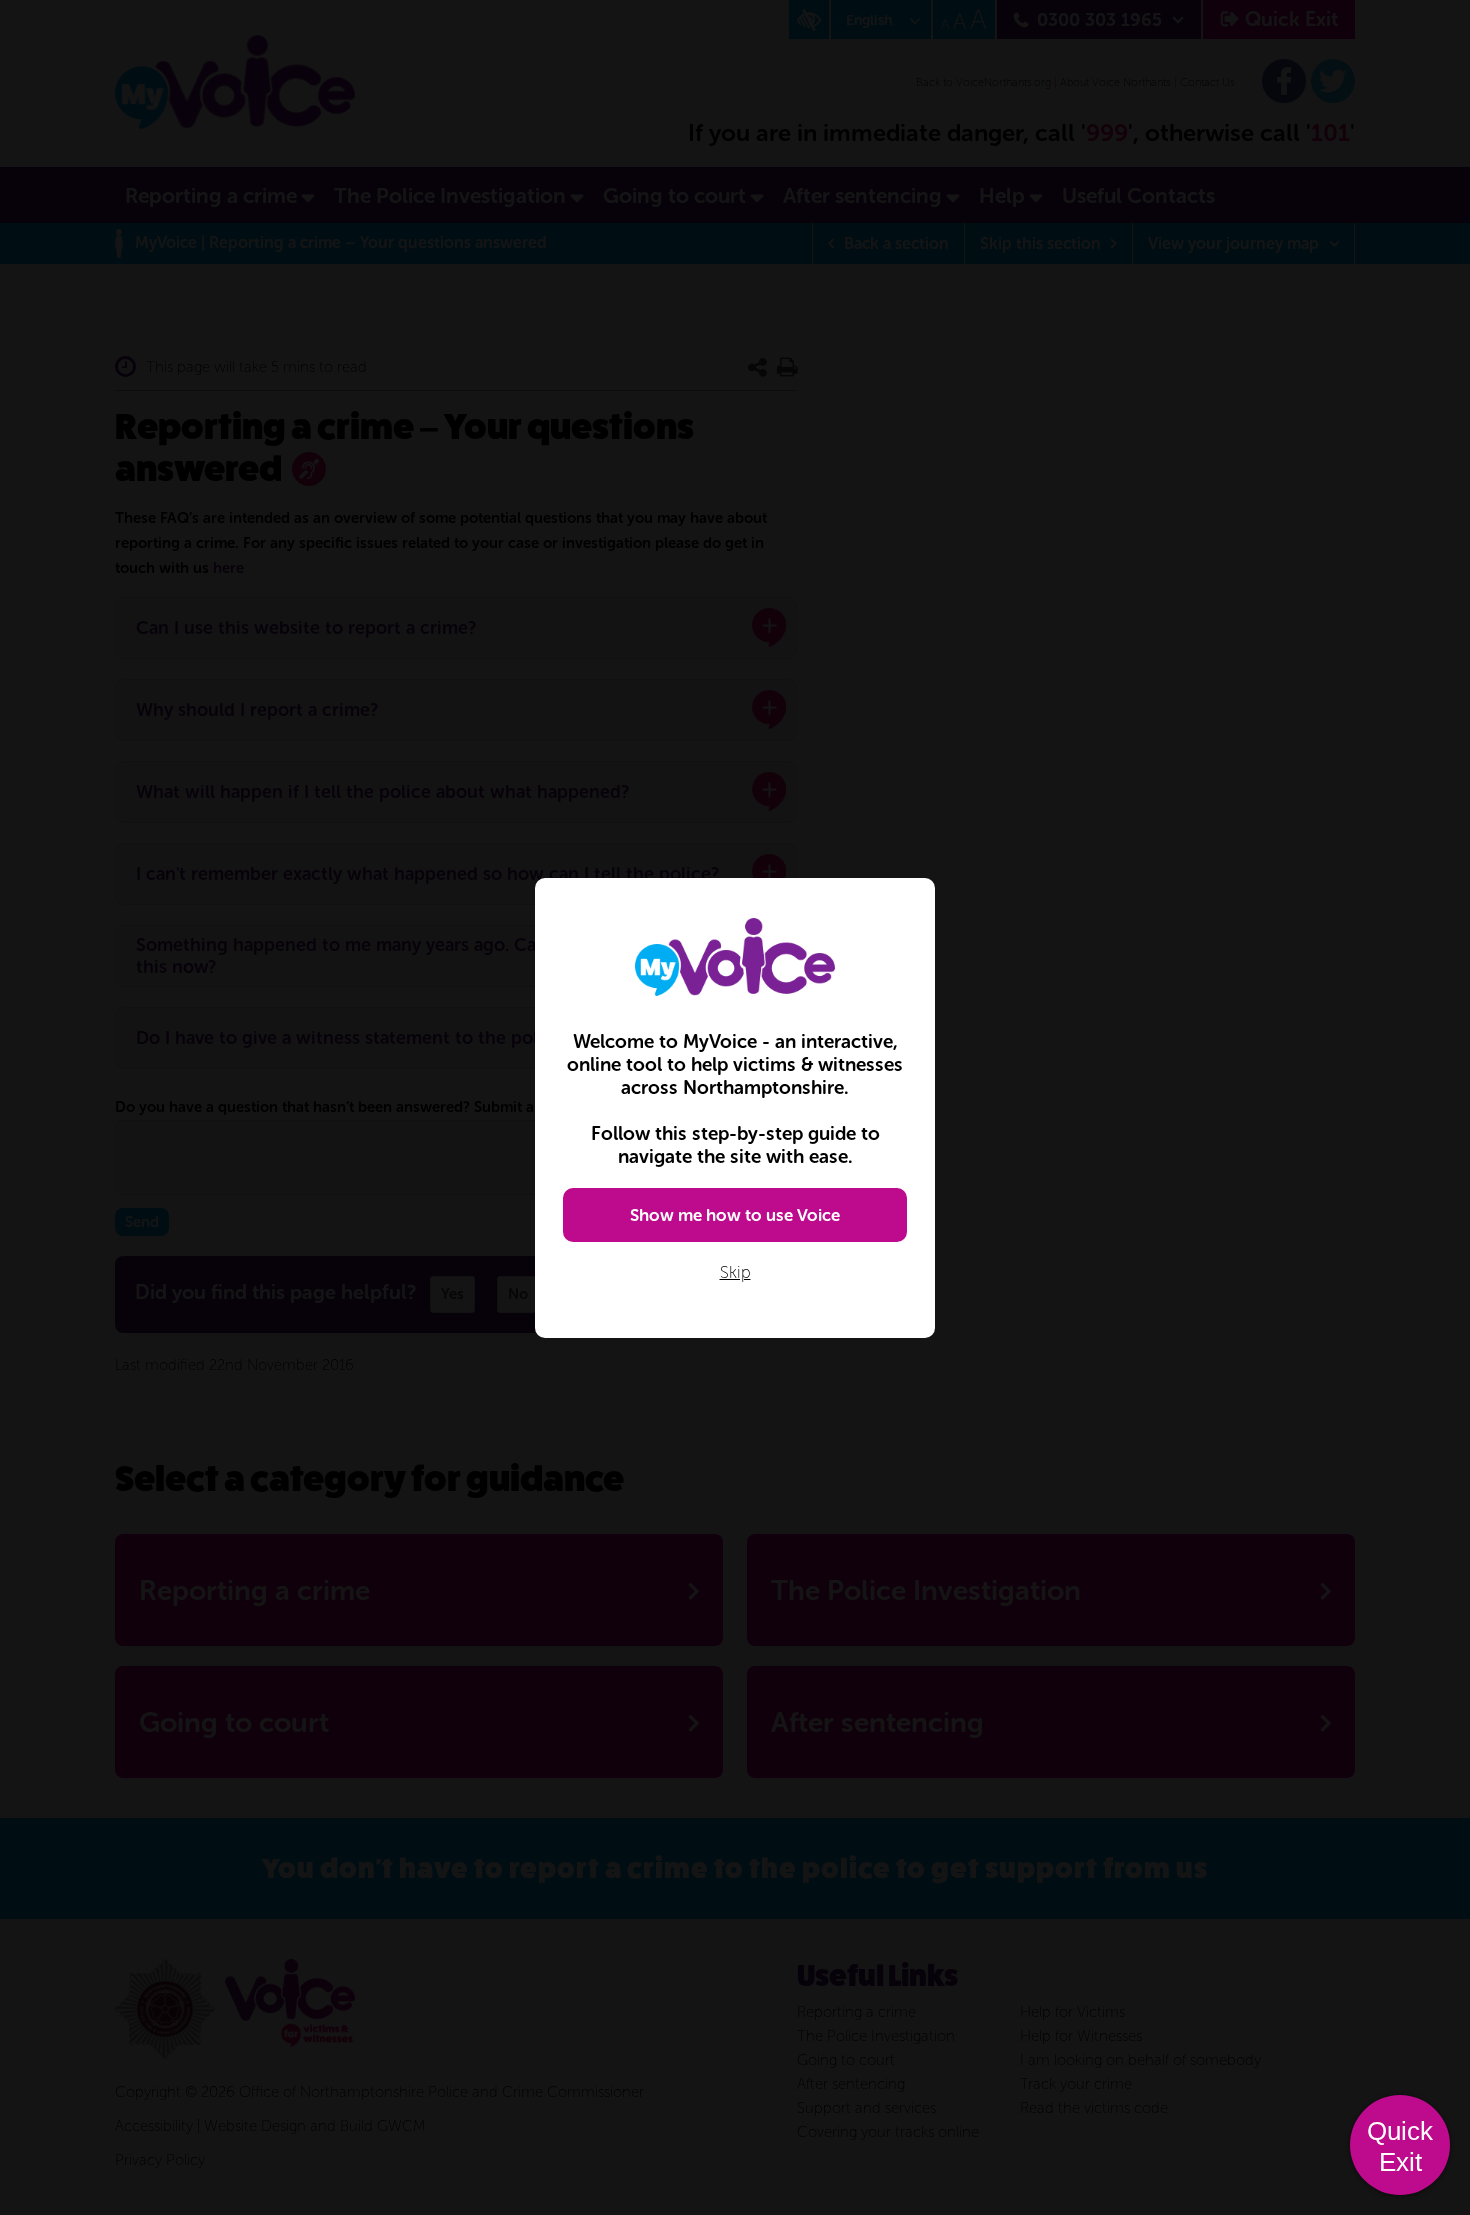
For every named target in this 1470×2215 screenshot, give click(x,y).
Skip (735, 1272)
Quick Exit (1400, 2146)
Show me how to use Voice (735, 1215)
